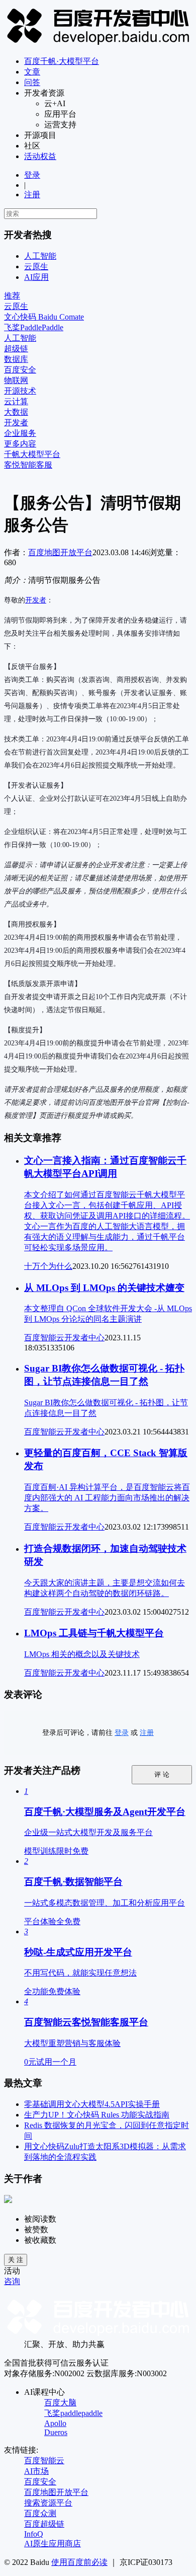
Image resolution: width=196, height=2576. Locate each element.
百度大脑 (60, 2403)
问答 (32, 82)
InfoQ (34, 2534)
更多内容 (20, 444)
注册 (32, 195)
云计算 (16, 401)
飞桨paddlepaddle (73, 2413)
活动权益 (40, 156)
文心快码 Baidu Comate (44, 317)
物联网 (16, 380)
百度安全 (20, 370)
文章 (32, 72)
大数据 (16, 412)
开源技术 (20, 391)
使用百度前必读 (79, 2562)
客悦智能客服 (28, 465)
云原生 (36, 267)
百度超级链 (44, 2524)
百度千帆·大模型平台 (62, 61)
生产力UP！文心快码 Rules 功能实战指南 (97, 2115)
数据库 (16, 359)
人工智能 (40, 256)
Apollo (55, 2423)
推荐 (12, 296)
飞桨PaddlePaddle (34, 327)
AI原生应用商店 (53, 2544)
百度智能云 (44, 2460)
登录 (32, 175)
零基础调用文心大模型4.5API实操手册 (92, 2104)
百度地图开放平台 (60, 552)
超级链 (16, 349)
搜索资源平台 (48, 2503)
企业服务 (20, 433)
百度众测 (40, 2513)
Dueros (56, 2432)
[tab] (98, 296)
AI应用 (36, 277)
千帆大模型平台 (32, 454)
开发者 (16, 423)
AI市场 (36, 2471)
